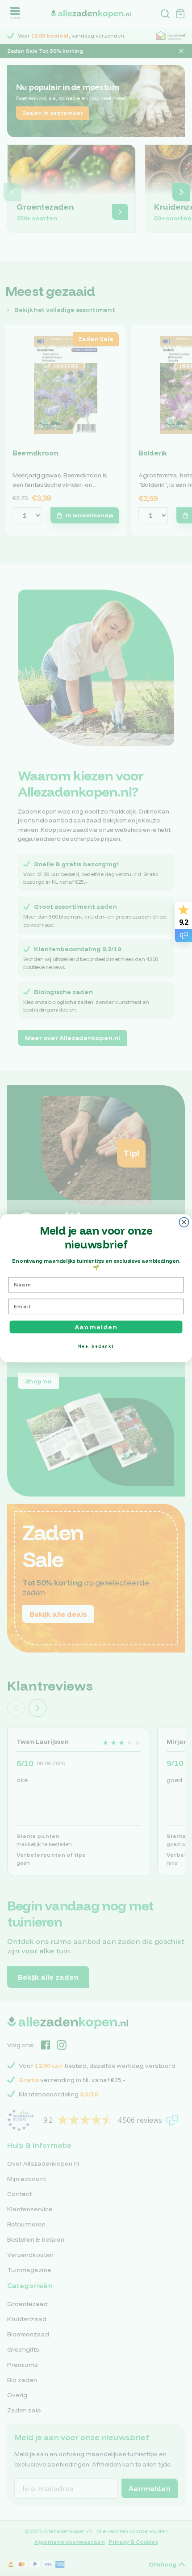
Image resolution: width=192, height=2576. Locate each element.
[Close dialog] (184, 1222)
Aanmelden (96, 1327)
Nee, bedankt (96, 1346)
